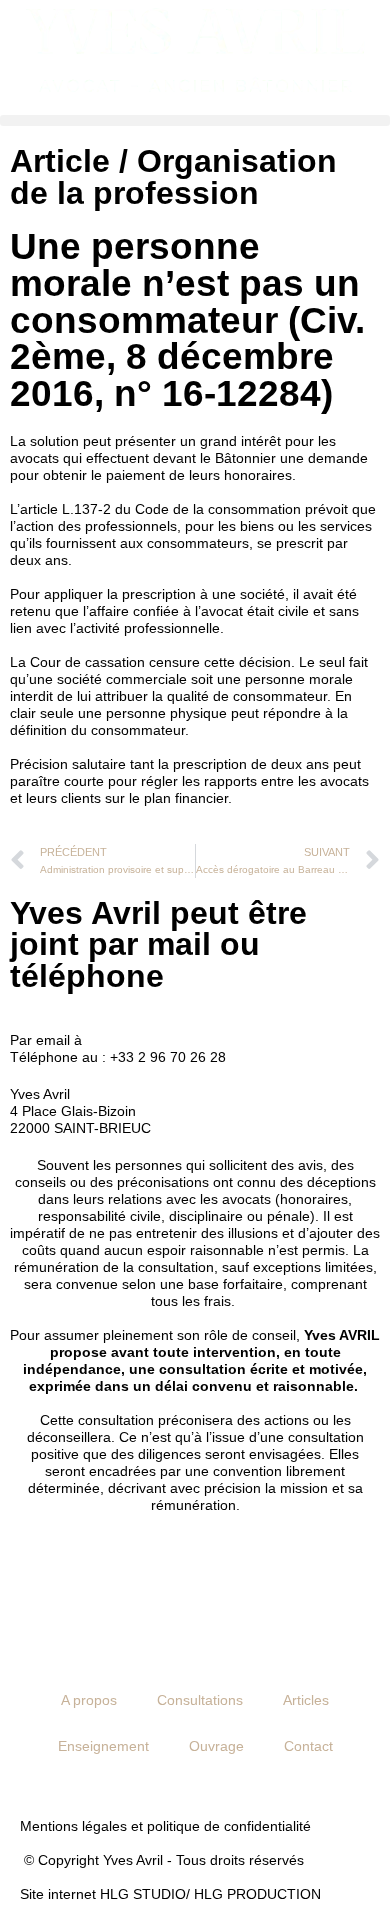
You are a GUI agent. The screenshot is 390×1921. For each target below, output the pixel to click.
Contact (308, 1746)
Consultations (200, 1700)
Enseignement (103, 1746)
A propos (89, 1700)
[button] (195, 120)
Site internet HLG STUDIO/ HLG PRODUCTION (170, 1894)
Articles (306, 1700)
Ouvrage (216, 1746)
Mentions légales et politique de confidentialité (165, 1826)
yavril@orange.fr (138, 1040)
